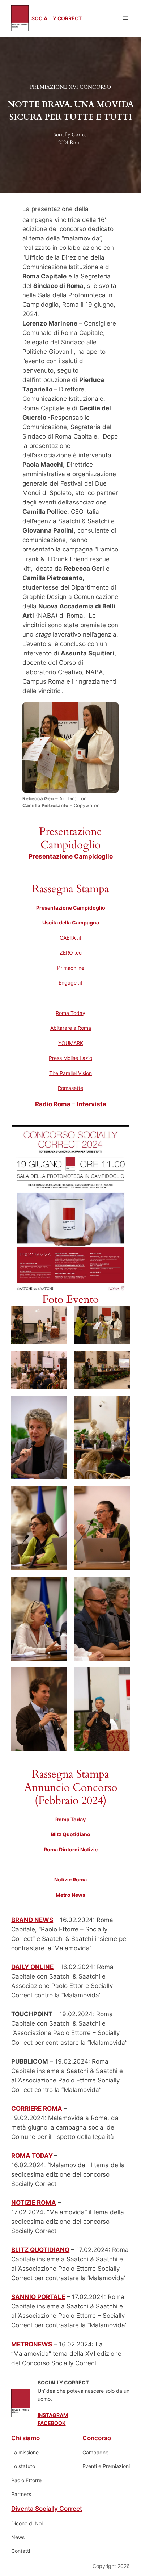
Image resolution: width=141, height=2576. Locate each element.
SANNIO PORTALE (38, 2297)
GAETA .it (70, 938)
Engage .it (70, 983)
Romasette (70, 1088)
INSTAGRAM (53, 2415)
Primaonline (71, 968)
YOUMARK (71, 1043)
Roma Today (70, 1013)
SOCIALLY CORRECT (57, 18)
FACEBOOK (52, 2423)
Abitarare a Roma (71, 1028)
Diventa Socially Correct (47, 2509)
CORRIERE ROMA (37, 2109)
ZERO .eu (71, 953)
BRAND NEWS (32, 1920)
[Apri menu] (125, 18)
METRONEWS (32, 2344)
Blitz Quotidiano (70, 1834)
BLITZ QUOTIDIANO (40, 2250)
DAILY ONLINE (32, 1967)
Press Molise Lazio (70, 1058)
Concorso (97, 2438)
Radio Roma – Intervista (71, 1104)
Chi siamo (25, 2438)
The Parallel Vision (70, 1073)
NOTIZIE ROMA (34, 2203)
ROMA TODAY (32, 2156)
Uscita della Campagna (71, 922)
